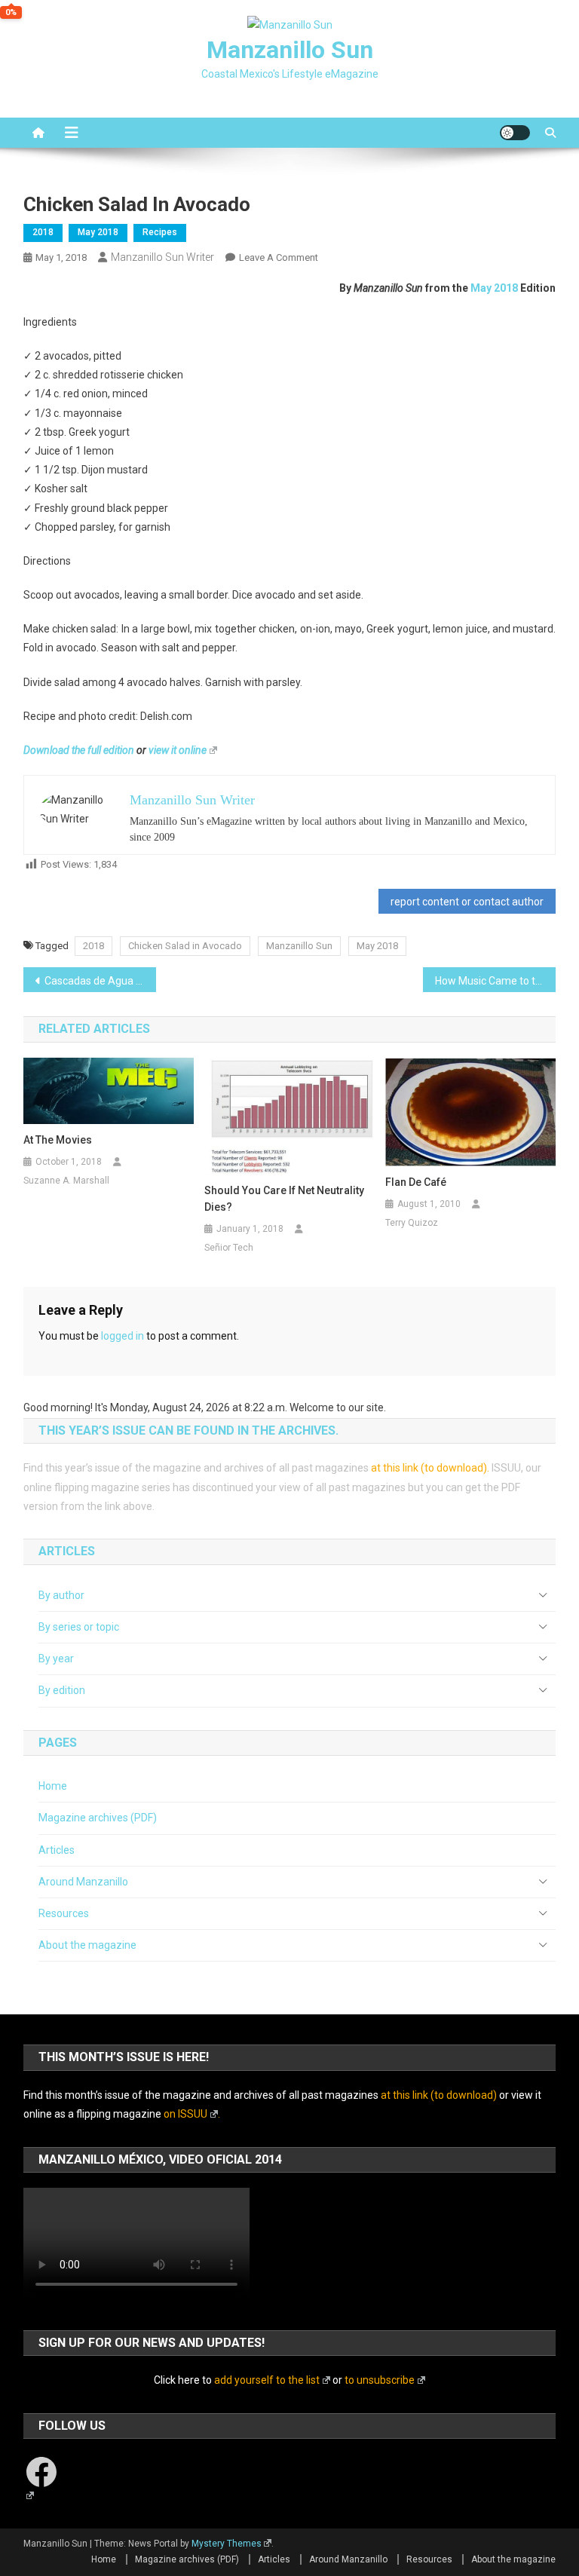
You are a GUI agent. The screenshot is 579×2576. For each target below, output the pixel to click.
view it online (178, 750)
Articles (57, 1850)
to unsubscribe (380, 2380)
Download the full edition (79, 750)
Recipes (160, 232)
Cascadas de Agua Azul (101, 981)
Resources (64, 1913)
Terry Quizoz (412, 1223)
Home (53, 1786)
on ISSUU (185, 2114)
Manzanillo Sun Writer (162, 257)
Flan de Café (416, 1182)
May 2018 (98, 232)
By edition (62, 1690)
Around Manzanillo (83, 1882)
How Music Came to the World (496, 981)
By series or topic (79, 1627)
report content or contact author (467, 902)
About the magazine (87, 1945)
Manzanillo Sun (290, 50)
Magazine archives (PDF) (98, 1818)
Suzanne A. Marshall (66, 1181)
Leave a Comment (279, 257)
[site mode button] (515, 133)
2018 (43, 232)
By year (56, 1659)
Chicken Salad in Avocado (185, 946)
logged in (123, 1336)
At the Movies (58, 1140)
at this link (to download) (429, 1468)
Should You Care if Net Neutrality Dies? (284, 1199)
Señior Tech (229, 1248)
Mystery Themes (227, 2544)
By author (61, 1595)
